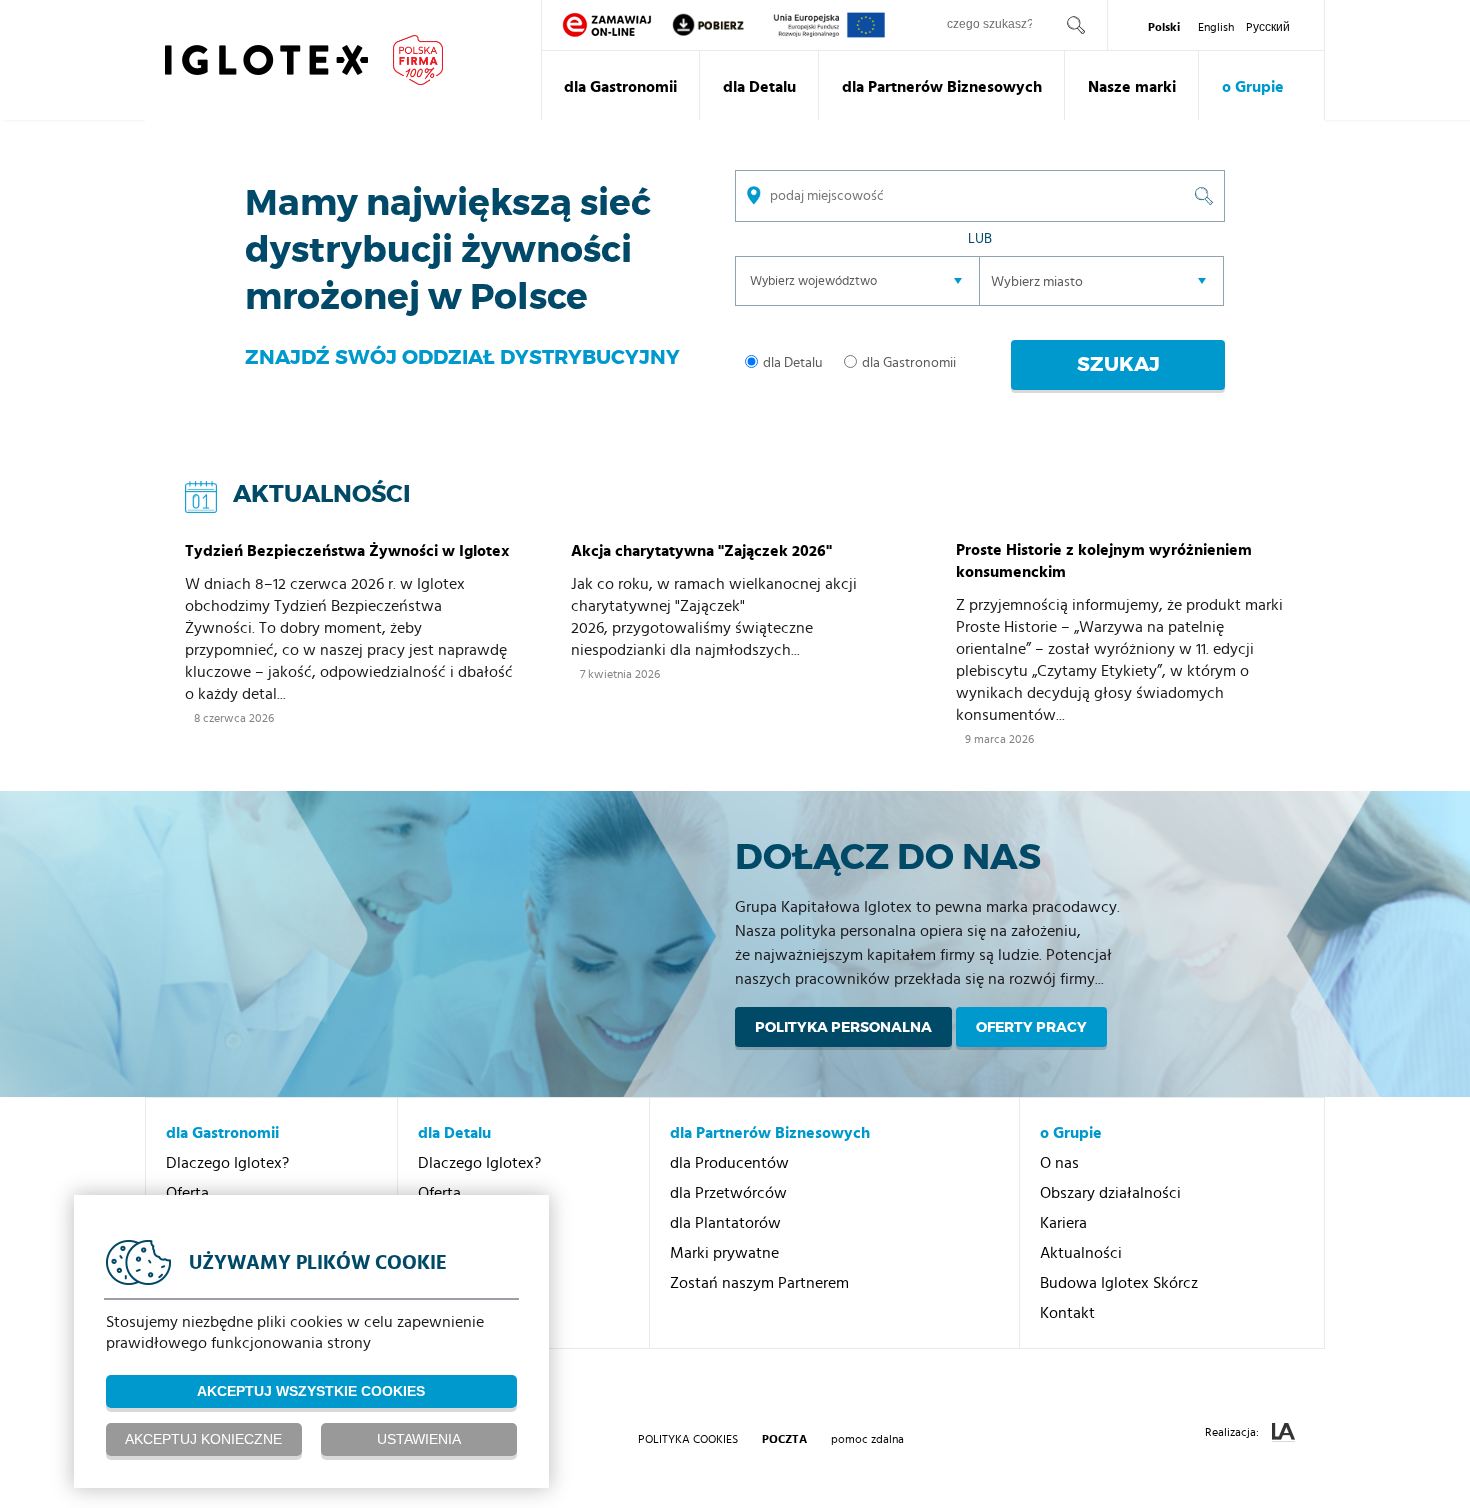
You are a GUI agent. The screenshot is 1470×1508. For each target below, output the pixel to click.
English (1216, 27)
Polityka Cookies (688, 1439)
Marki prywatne (724, 1253)
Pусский (1268, 27)
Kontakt (1067, 1313)
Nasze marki (1132, 87)
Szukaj (1118, 364)
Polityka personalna (843, 1027)
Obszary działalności (1110, 1193)
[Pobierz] (722, 25)
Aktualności (1081, 1253)
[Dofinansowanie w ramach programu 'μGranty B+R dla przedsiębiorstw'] (829, 25)
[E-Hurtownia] (607, 25)
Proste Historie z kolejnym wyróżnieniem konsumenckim (1104, 561)
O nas (1059, 1163)
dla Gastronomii (620, 87)
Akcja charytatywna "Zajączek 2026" (701, 551)
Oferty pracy (1031, 1027)
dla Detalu (759, 87)
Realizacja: (1233, 1432)
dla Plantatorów (725, 1223)
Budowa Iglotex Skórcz (1119, 1283)
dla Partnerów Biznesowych (942, 87)
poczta (784, 1439)
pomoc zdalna (867, 1439)
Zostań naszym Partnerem (759, 1283)
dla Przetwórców (728, 1193)
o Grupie (1253, 87)
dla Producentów (729, 1163)
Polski (1164, 27)
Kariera (1063, 1223)
